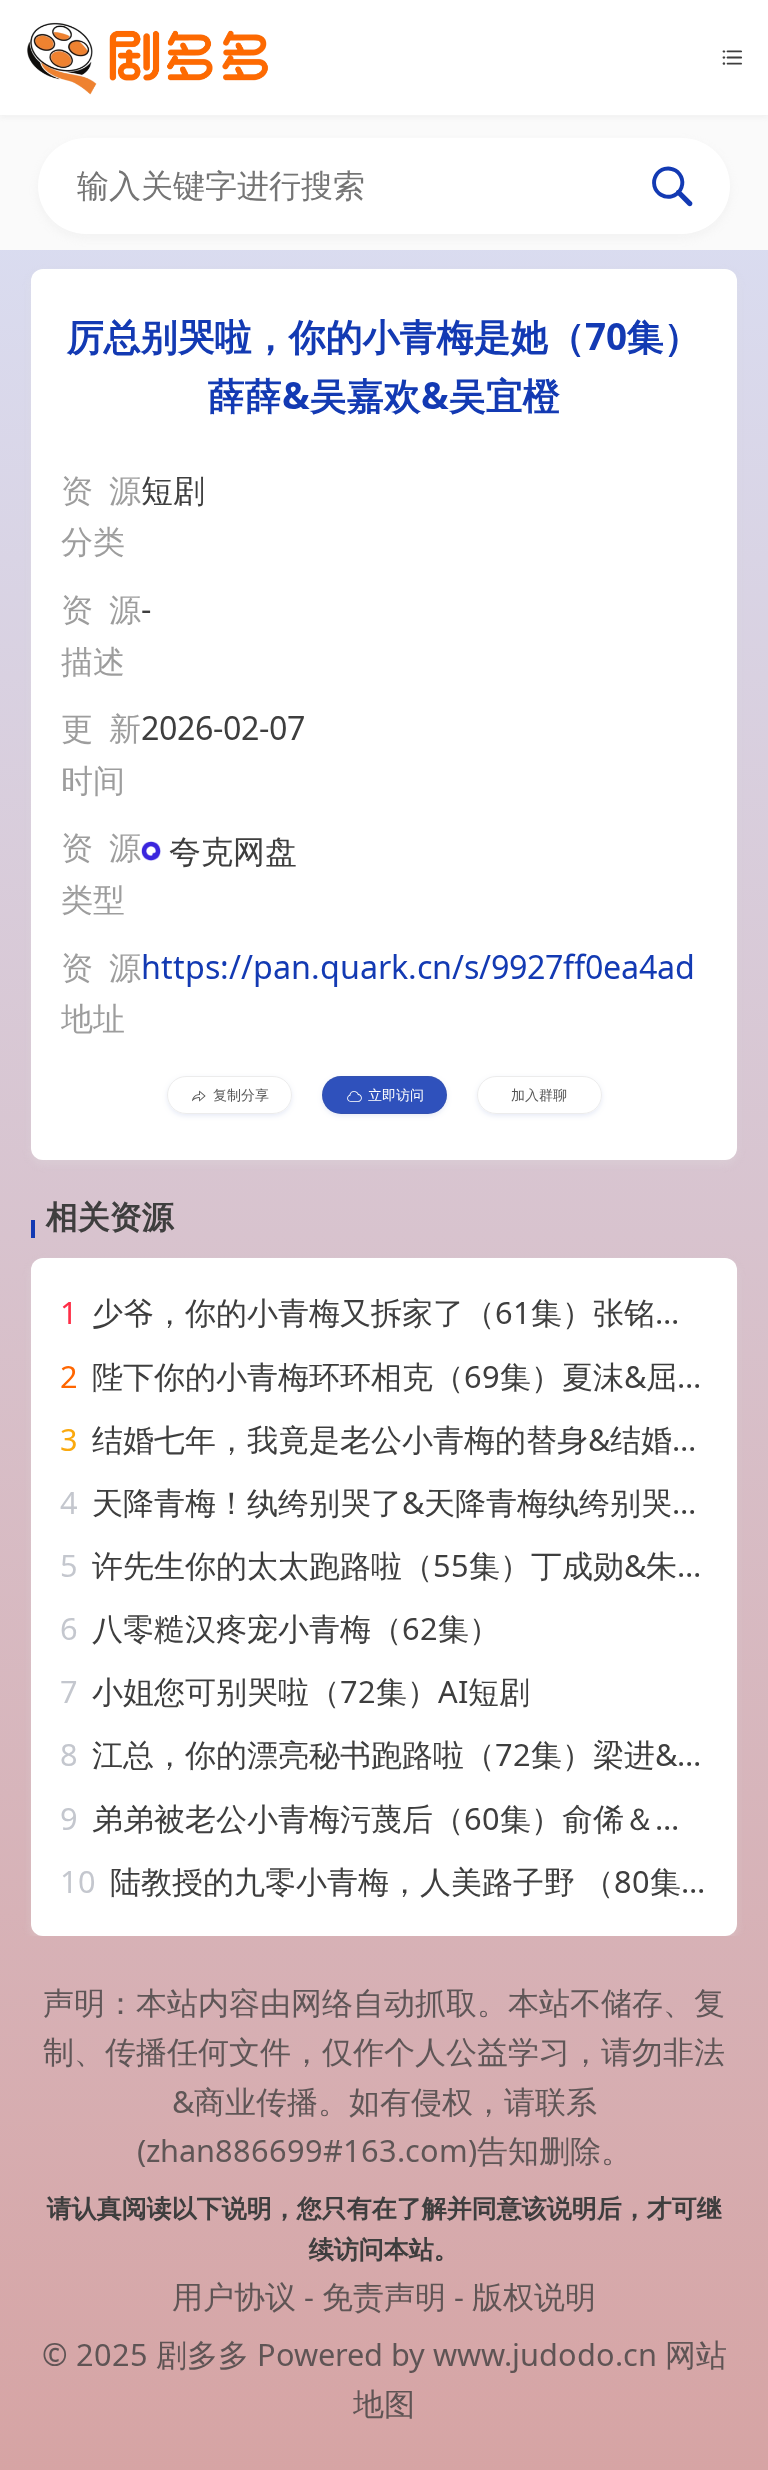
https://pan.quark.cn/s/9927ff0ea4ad (418, 966)
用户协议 (234, 2296)
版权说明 (534, 2296)
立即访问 (396, 1094)
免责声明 (384, 2296)
